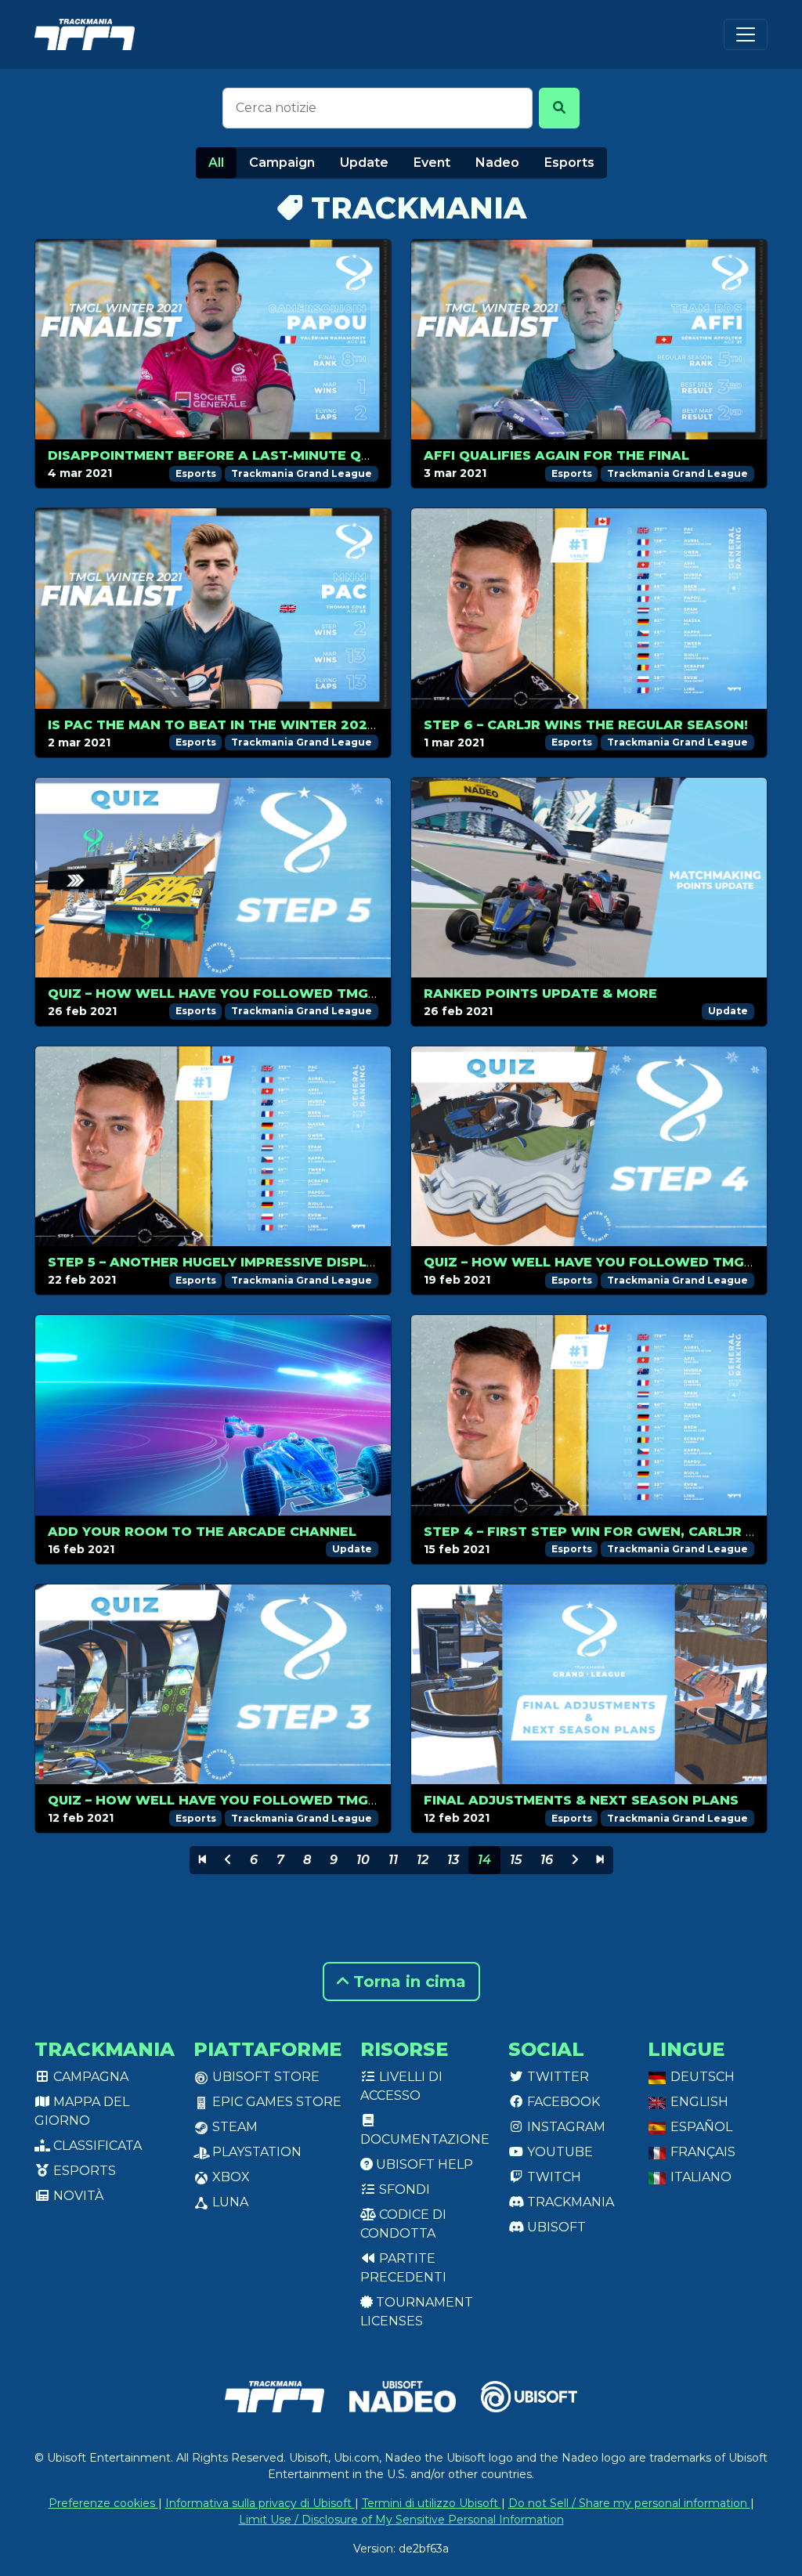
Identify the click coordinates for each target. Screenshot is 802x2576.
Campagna (89, 2077)
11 (393, 1860)
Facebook (562, 2102)
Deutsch (701, 2077)
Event (432, 163)
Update (364, 163)
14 (484, 1860)
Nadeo (497, 163)
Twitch (553, 2177)
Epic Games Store (275, 2102)
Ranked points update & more (540, 994)
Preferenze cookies (103, 2503)
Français (701, 2152)
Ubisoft (555, 2227)
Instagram (565, 2127)
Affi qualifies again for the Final (556, 455)
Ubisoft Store (264, 2077)
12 (423, 1860)
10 (363, 1860)
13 (453, 1860)
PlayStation (255, 2152)
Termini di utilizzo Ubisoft (432, 2503)
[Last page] (600, 1860)
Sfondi (403, 2189)
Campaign (282, 163)
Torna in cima (407, 1982)
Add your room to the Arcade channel (202, 1532)
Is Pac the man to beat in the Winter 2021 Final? (236, 725)
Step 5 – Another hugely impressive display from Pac (255, 1262)
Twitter (556, 2077)
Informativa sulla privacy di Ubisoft (260, 2503)
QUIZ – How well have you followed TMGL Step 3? (242, 1800)
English (698, 2102)
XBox (229, 2177)
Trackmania (569, 2202)
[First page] (202, 1860)
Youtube (558, 2152)
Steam (233, 2127)
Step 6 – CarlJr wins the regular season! (586, 725)
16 (547, 1860)
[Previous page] (228, 1860)
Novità (77, 2196)
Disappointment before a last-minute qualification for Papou (296, 455)
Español (700, 2127)
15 (516, 1860)
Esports (569, 163)
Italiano (699, 2177)
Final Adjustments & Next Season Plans (581, 1800)
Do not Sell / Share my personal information (629, 2503)
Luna (229, 2202)
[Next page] (575, 1860)
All (216, 163)
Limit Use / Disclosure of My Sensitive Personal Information (401, 2520)
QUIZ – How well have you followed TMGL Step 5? (242, 994)
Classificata (96, 2146)
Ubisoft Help (423, 2164)
